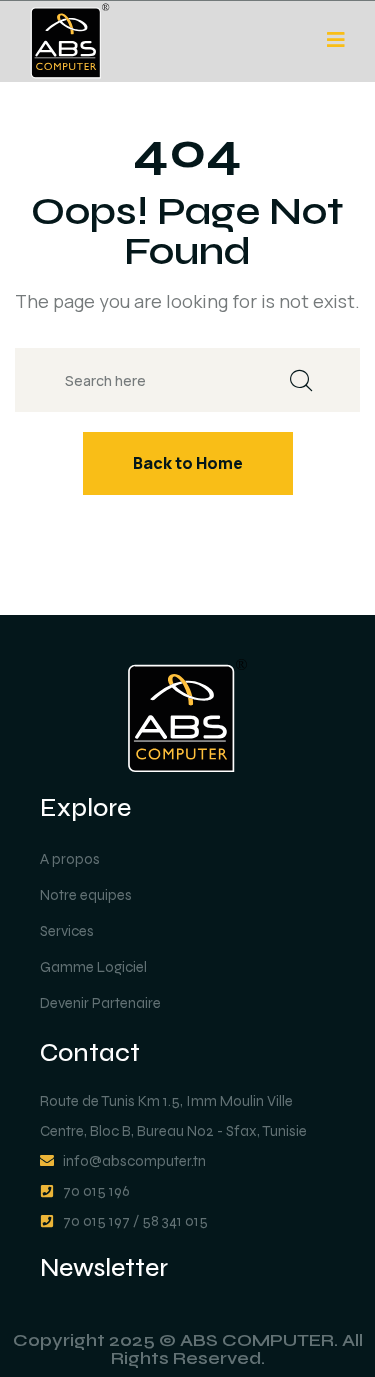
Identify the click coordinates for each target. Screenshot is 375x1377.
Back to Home (188, 463)
